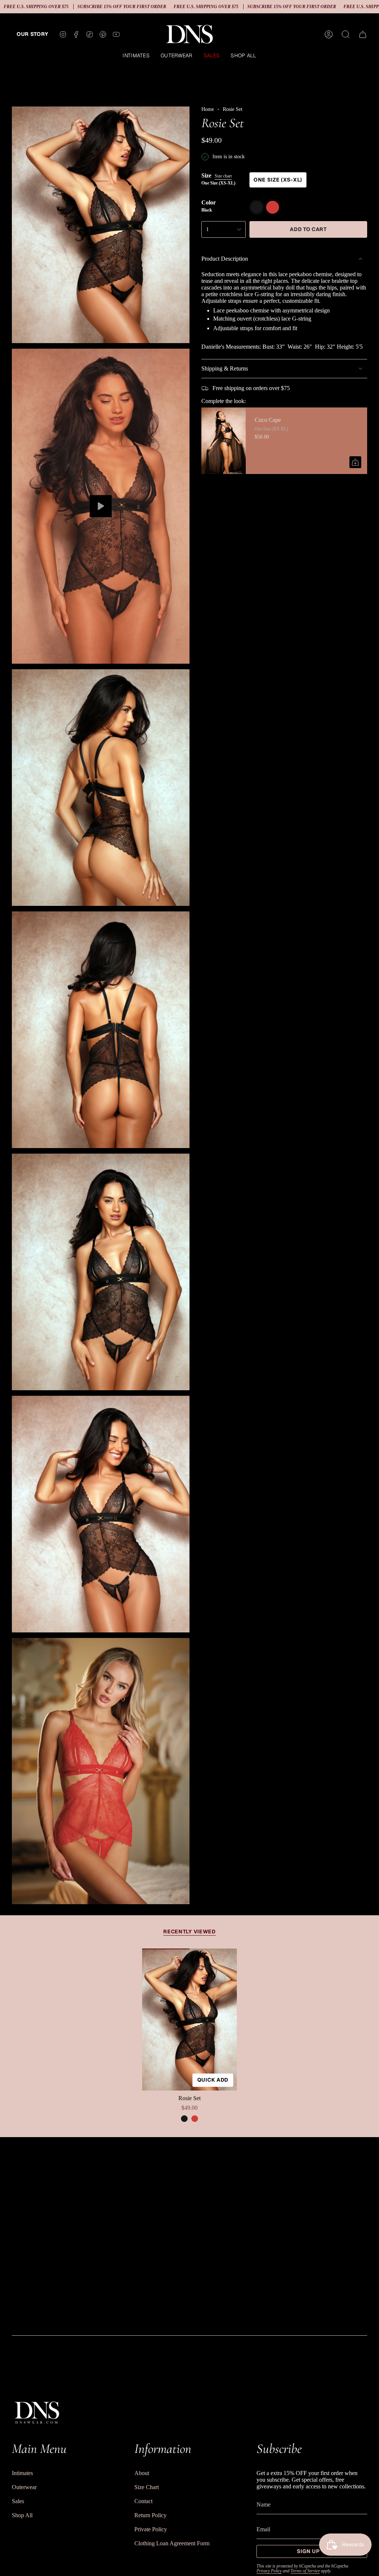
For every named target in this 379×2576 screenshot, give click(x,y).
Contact (143, 2501)
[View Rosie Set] (101, 506)
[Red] (195, 2119)
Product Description (225, 259)
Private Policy (151, 2529)
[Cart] (363, 34)
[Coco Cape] (224, 441)
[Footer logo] (37, 2412)
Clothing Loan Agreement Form (172, 2543)
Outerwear (24, 2487)
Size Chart (147, 2487)
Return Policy (150, 2515)
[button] (136, 56)
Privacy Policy (269, 2571)
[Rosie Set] (189, 2020)
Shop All (22, 2515)
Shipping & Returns (225, 368)
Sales (18, 2501)
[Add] (355, 462)
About (142, 2473)
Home (208, 109)
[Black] (184, 2119)
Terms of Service (305, 2571)
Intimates (22, 2473)
